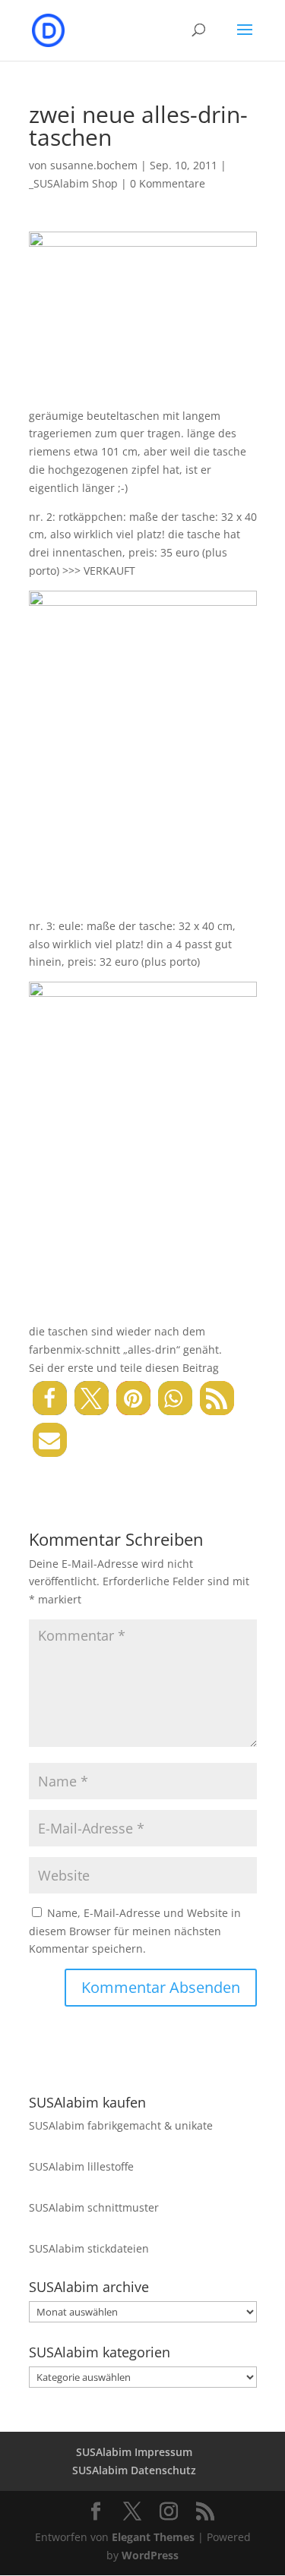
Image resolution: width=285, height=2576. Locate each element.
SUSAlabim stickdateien (89, 2248)
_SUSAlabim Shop (73, 183)
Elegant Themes (153, 2537)
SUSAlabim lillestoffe (81, 2166)
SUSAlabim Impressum (134, 2452)
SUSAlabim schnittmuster (94, 2207)
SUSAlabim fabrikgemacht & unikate (121, 2125)
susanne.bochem (94, 165)
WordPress (150, 2555)
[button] (50, 1398)
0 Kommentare (168, 183)
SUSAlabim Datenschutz (134, 2470)
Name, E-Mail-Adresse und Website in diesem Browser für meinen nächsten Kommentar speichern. (135, 1931)
